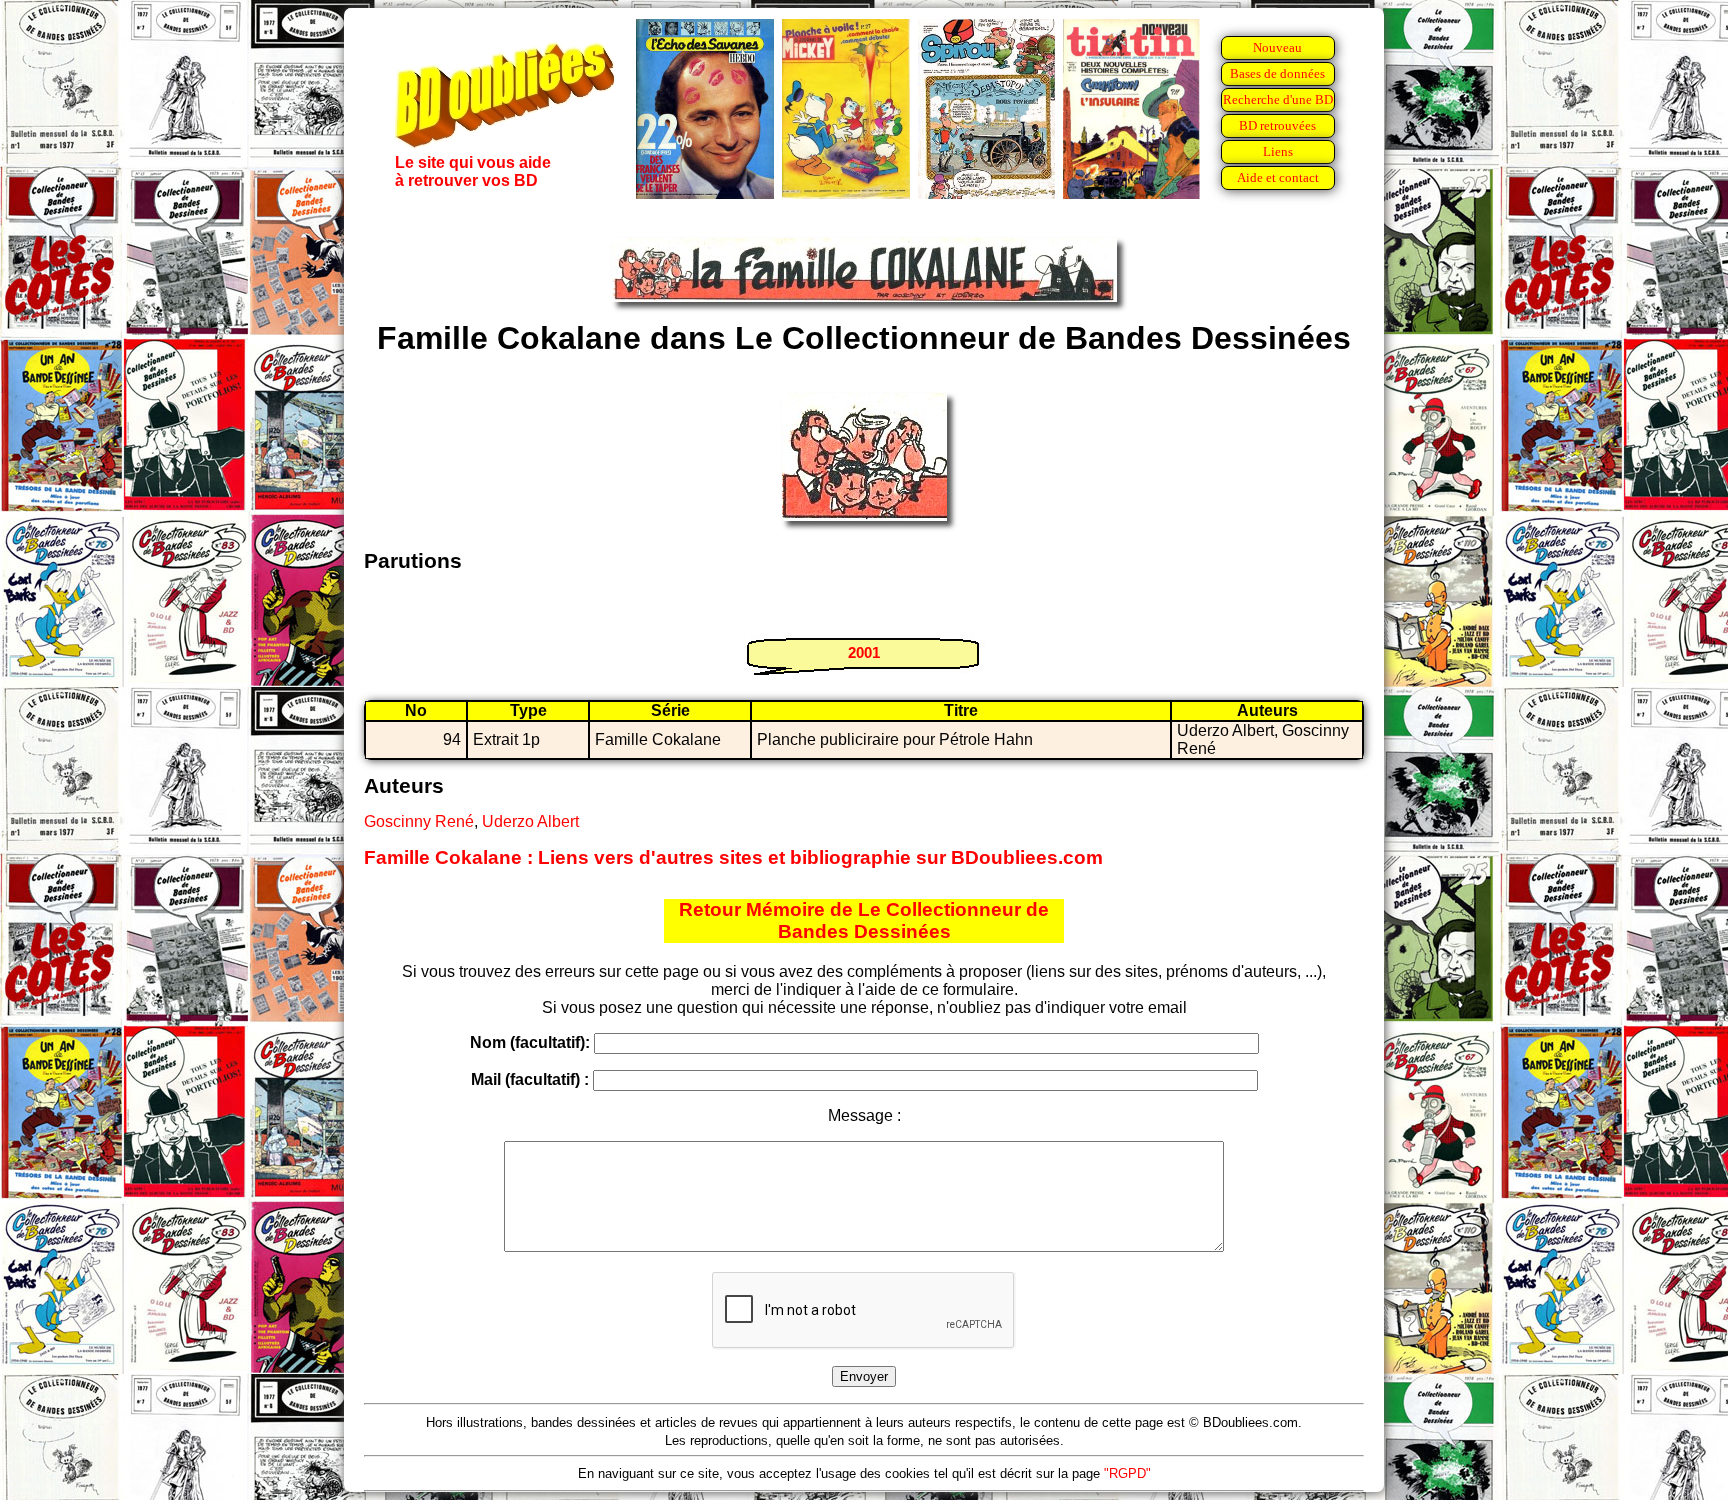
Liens (1278, 151)
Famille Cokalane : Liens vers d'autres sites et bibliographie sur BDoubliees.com (733, 857)
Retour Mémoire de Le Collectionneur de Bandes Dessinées (864, 920)
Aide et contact (1278, 177)
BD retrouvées (1277, 125)
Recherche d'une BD (1278, 99)
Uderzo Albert (530, 821)
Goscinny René (419, 821)
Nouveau (1277, 47)
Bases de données (1277, 73)
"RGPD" (1127, 1473)
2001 (864, 652)
